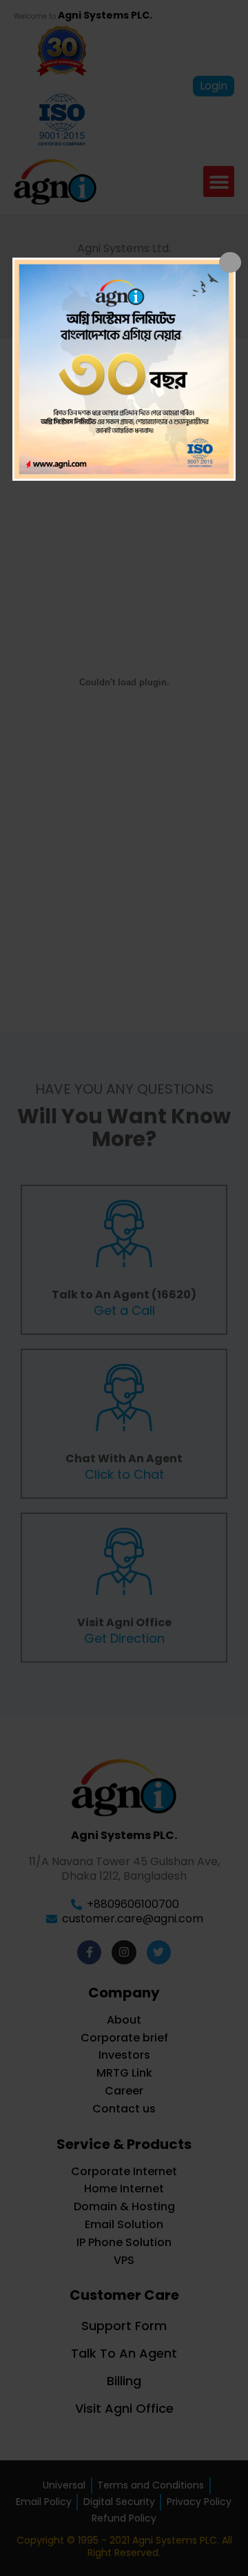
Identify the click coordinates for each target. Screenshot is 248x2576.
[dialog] (124, 369)
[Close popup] (230, 262)
